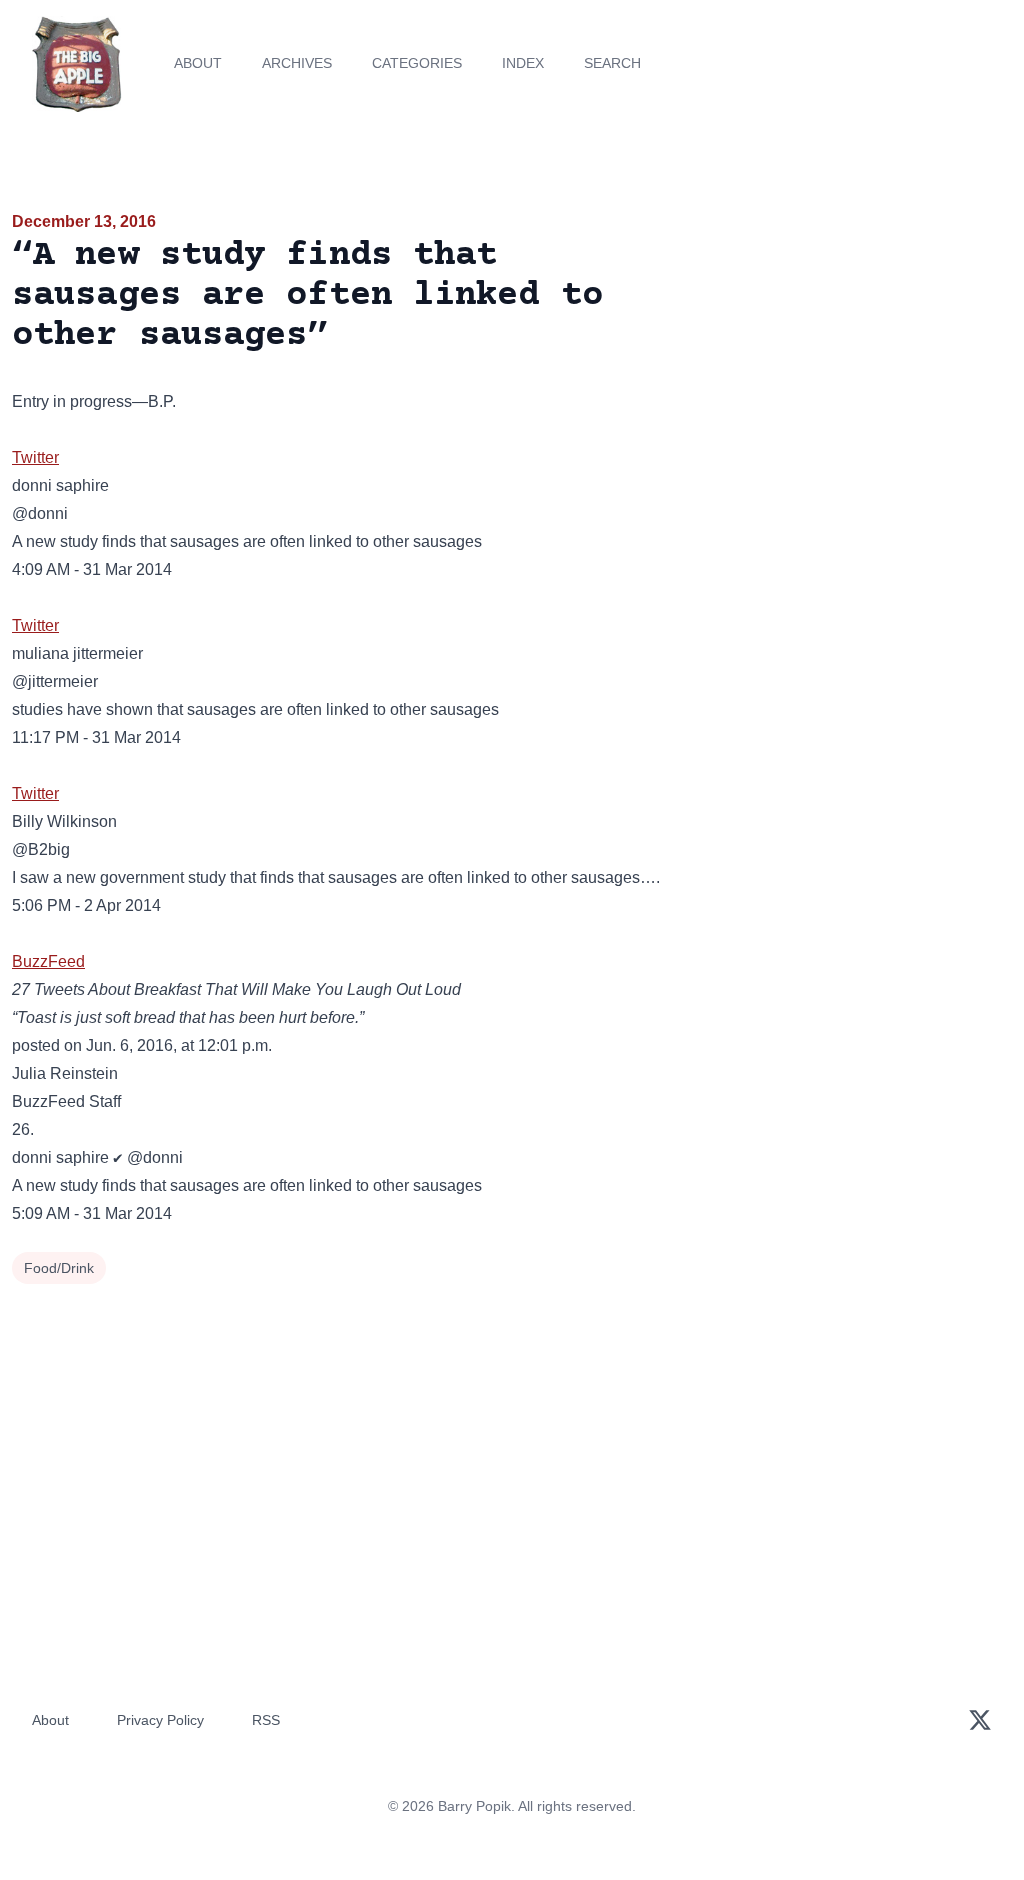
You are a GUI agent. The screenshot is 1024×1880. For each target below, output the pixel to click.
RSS (266, 1720)
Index (523, 63)
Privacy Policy (160, 1720)
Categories (417, 63)
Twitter (35, 457)
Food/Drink (59, 1268)
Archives (297, 63)
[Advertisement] (853, 349)
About (198, 63)
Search (612, 63)
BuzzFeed (48, 961)
